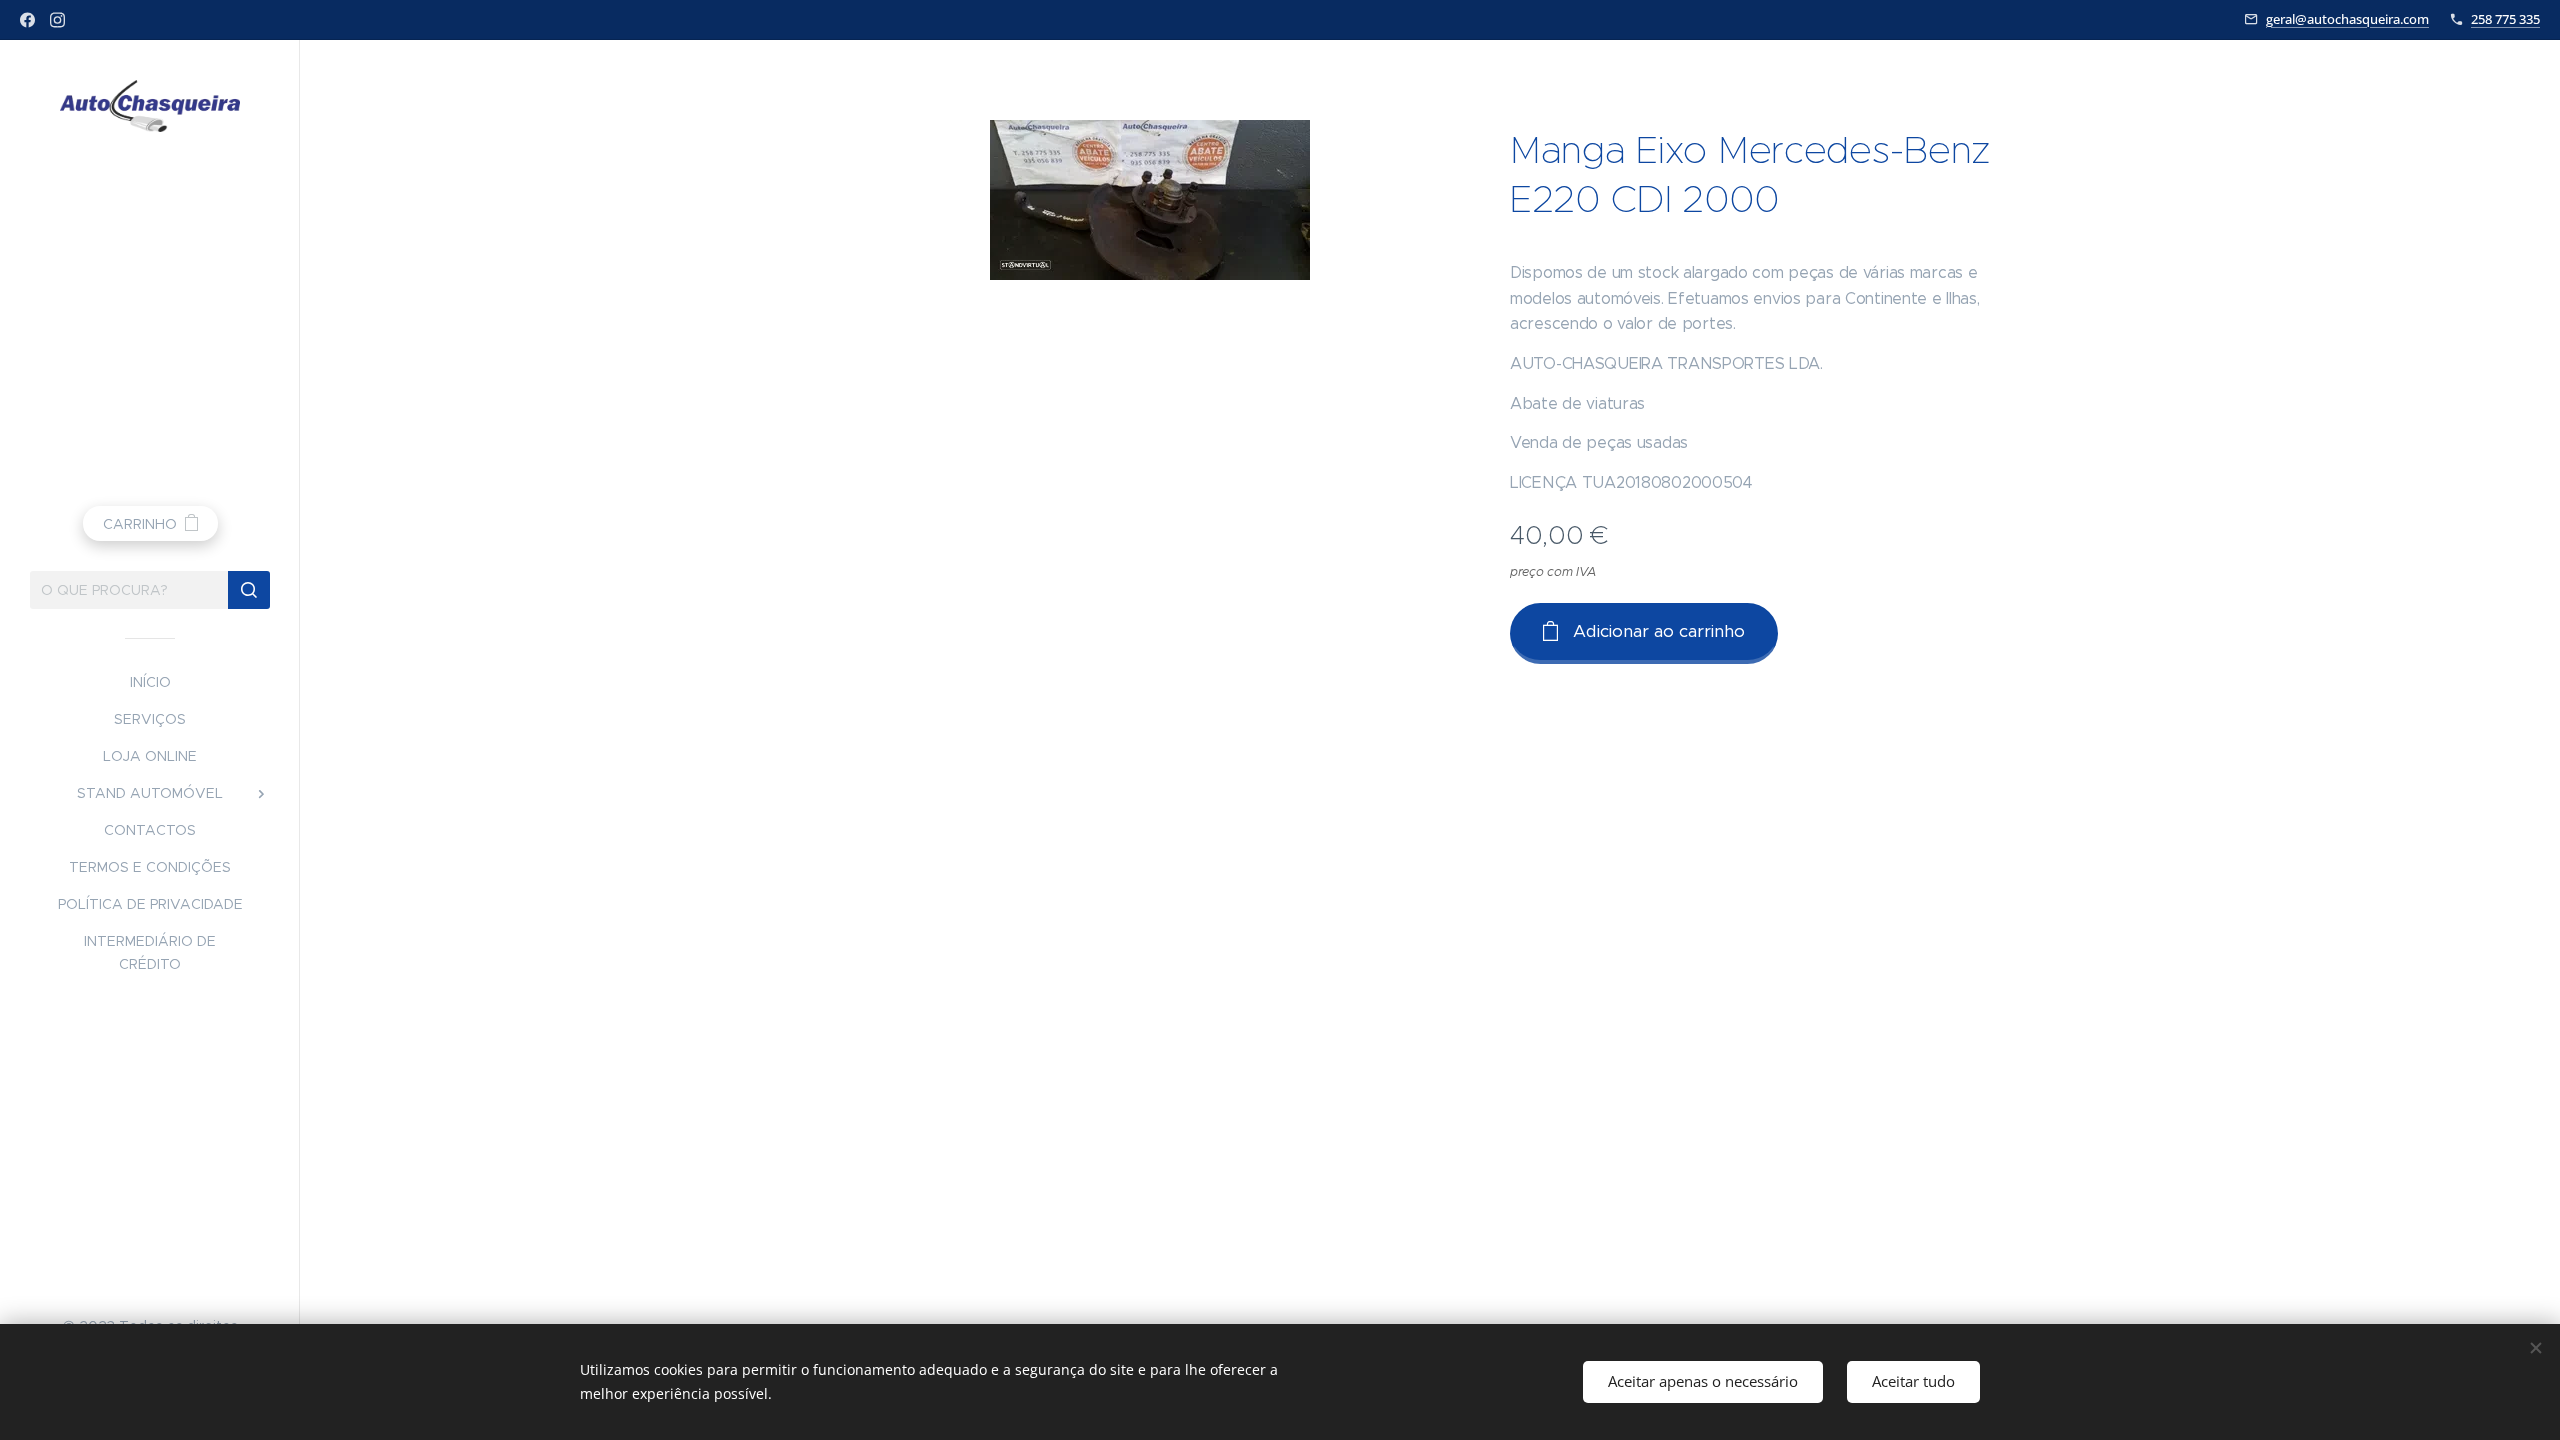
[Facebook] (27, 20)
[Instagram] (57, 20)
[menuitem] (150, 682)
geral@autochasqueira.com (2347, 19)
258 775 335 (2505, 19)
